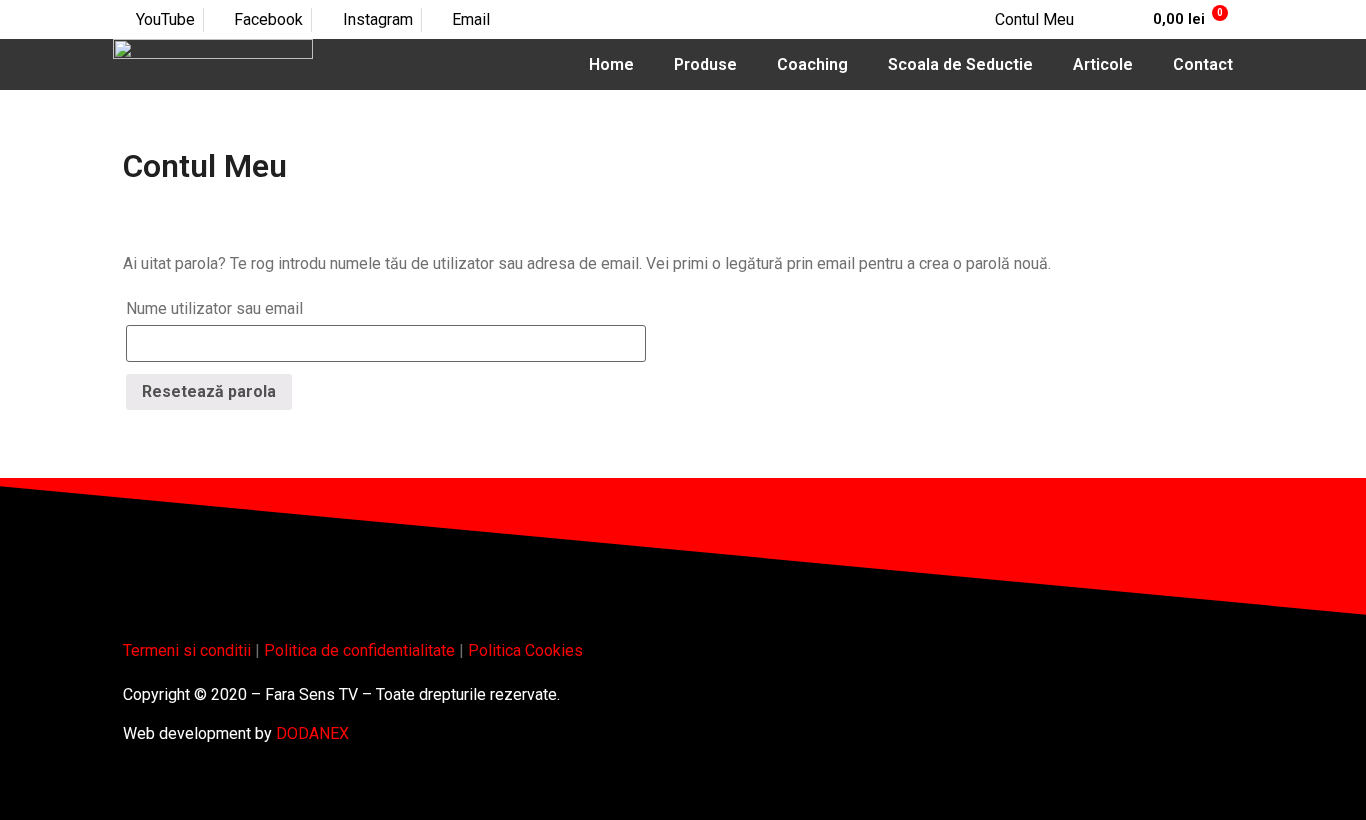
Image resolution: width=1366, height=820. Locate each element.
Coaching (812, 64)
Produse (705, 64)
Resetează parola (209, 391)
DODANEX (312, 733)
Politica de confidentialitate (359, 650)
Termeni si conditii (187, 650)
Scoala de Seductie (960, 64)
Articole (1103, 64)
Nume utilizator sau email (214, 308)
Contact (1203, 64)
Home (611, 64)
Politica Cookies (525, 650)
